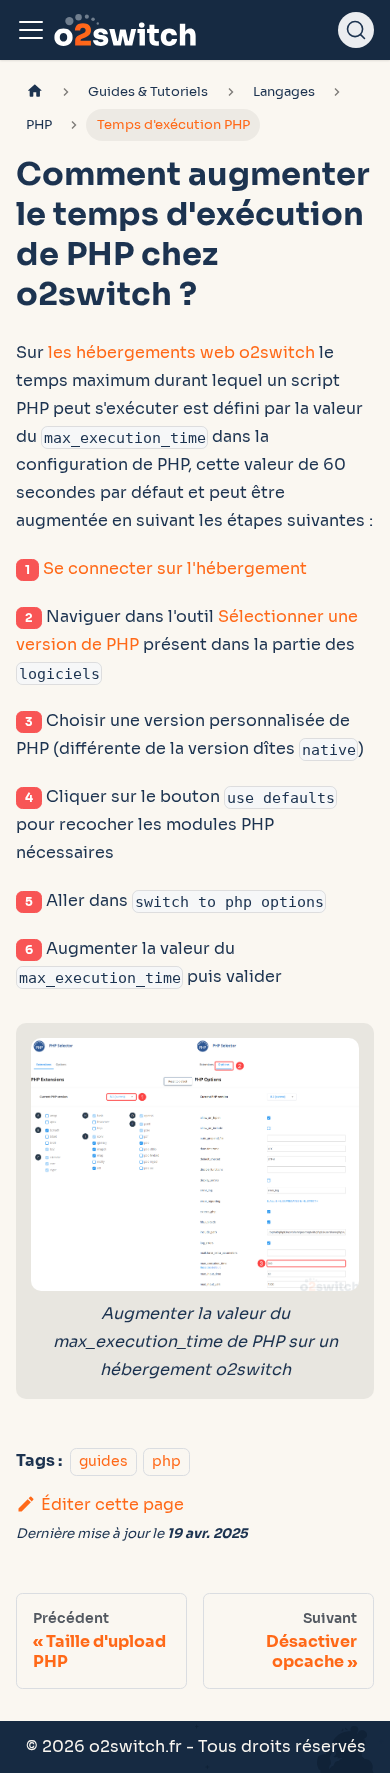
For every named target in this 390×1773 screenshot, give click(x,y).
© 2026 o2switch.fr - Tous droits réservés (196, 1746)
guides (103, 1461)
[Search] (356, 30)
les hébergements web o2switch (181, 352)
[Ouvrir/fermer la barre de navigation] (31, 30)
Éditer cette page (112, 1504)
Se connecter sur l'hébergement (175, 568)
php (166, 1461)
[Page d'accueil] (35, 92)
